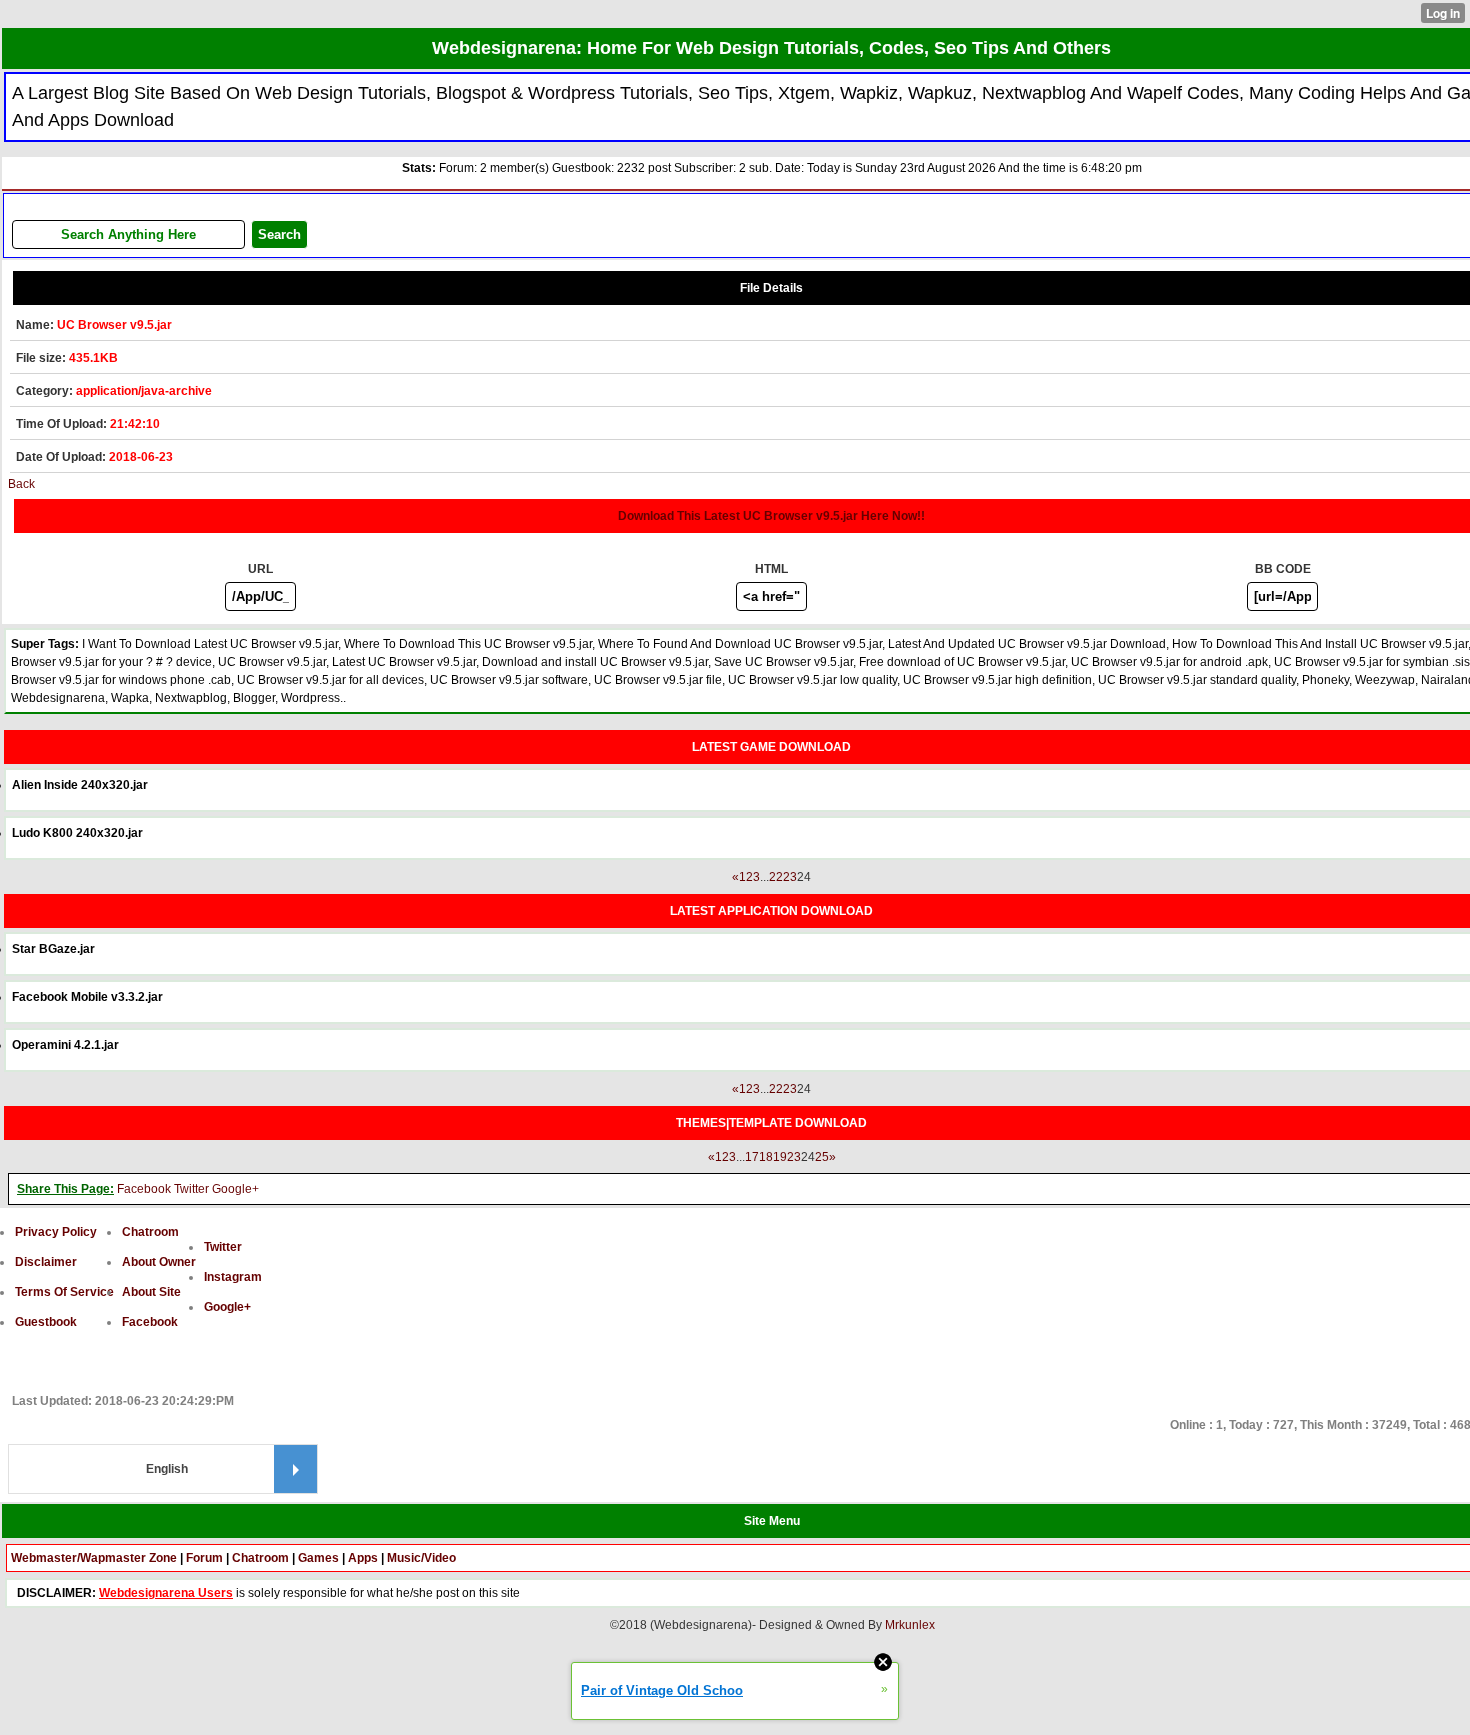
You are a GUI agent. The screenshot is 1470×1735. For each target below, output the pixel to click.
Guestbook (46, 1322)
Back (21, 484)
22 (776, 877)
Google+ (235, 1189)
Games (318, 1558)
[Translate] (295, 1469)
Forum (204, 1558)
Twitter (191, 1189)
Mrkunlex (910, 1625)
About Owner (159, 1262)
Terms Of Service (64, 1292)
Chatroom (150, 1232)
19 (780, 1157)
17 (752, 1157)
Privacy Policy (56, 1232)
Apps (363, 1558)
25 (822, 1157)
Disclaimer (46, 1262)
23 (790, 877)
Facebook (144, 1189)
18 (766, 1157)
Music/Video (421, 1558)
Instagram (233, 1277)
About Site (151, 1292)
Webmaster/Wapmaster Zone (94, 1558)
